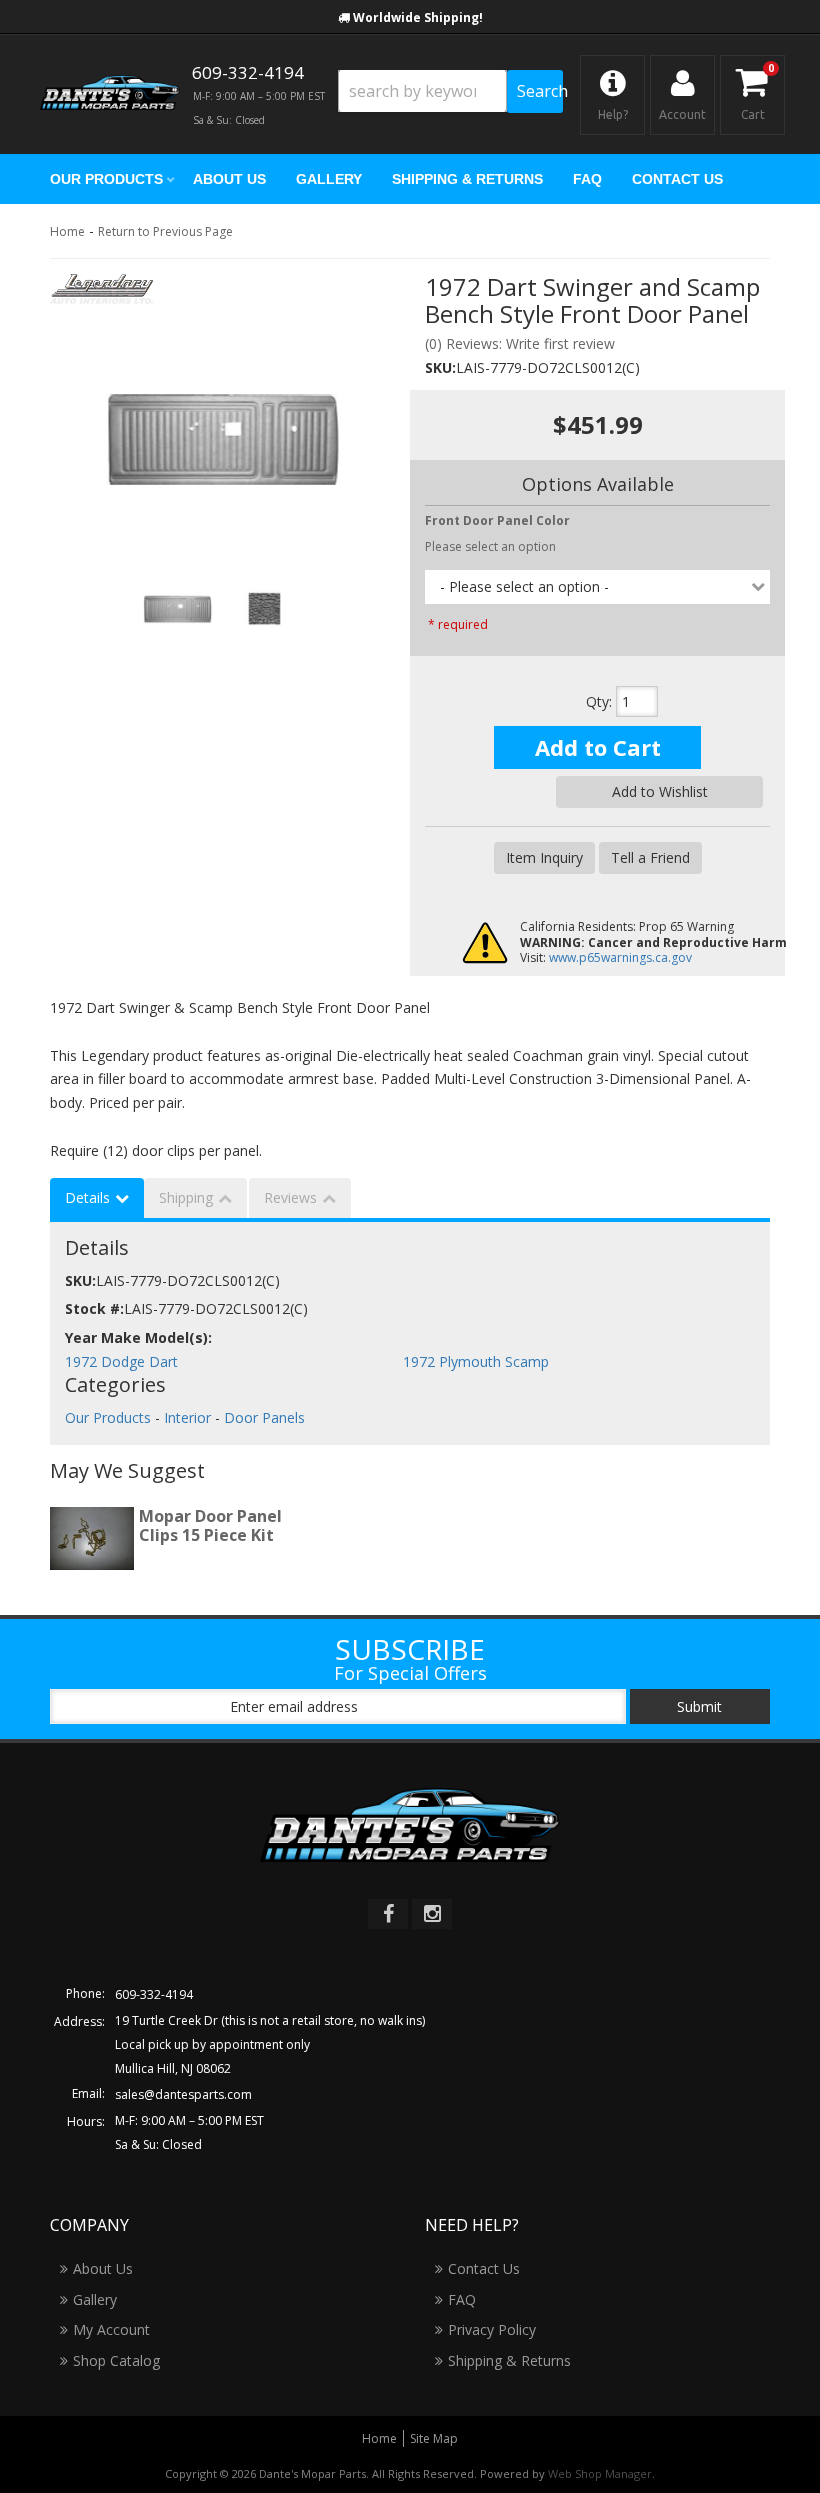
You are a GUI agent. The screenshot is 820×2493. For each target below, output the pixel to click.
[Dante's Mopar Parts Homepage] (110, 95)
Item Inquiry (544, 857)
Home (67, 231)
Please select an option (490, 546)
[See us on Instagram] (432, 1914)
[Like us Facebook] (388, 1914)
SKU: (440, 367)
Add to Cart (598, 747)
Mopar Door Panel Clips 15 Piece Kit (210, 1525)
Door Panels (264, 1417)
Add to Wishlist (660, 791)
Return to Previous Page (165, 231)
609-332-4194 (154, 1994)
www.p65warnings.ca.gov (620, 957)
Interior (187, 1417)
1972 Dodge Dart (121, 1361)
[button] (450, 91)
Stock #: (94, 1308)
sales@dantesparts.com (183, 2094)
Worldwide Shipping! (418, 17)
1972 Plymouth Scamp (476, 1361)
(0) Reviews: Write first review (520, 343)
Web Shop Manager (600, 2473)
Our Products (108, 1417)
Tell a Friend (650, 857)
